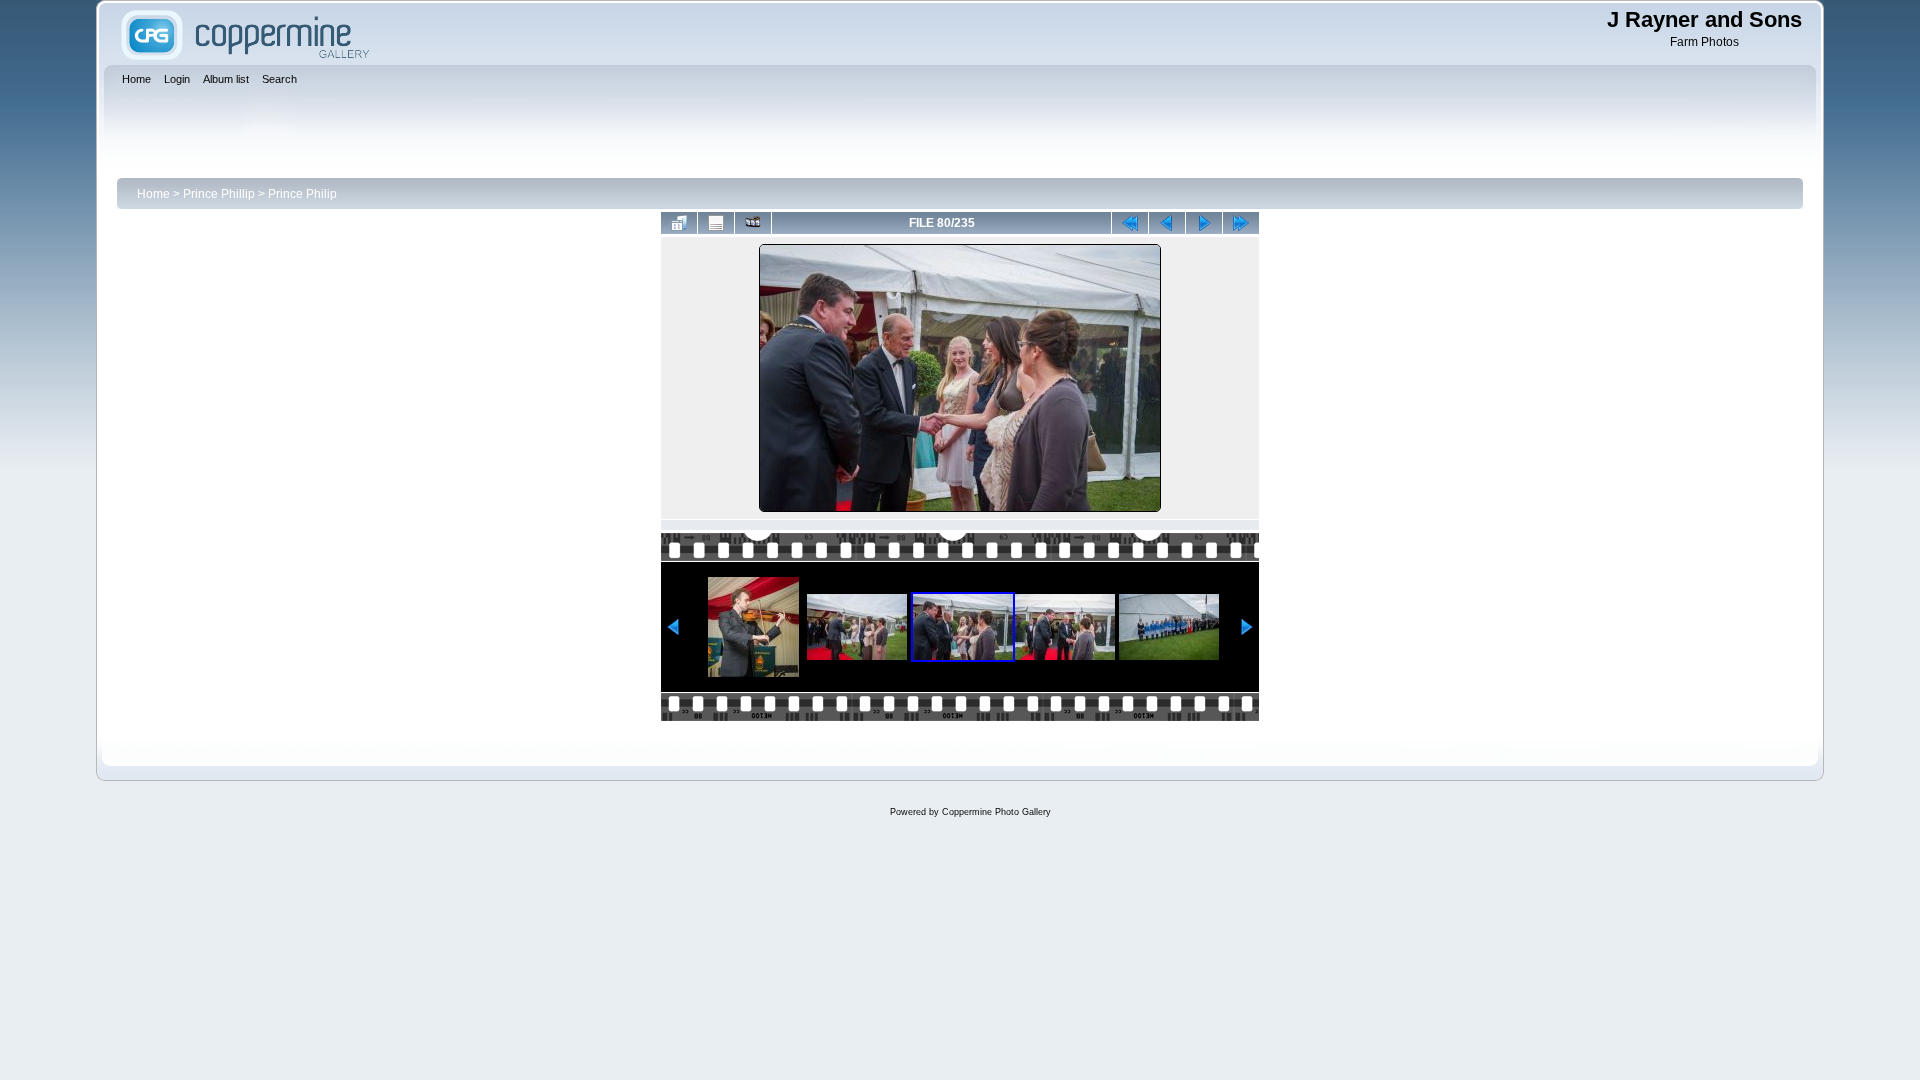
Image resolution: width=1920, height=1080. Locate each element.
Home (153, 194)
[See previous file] (1167, 223)
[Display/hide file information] (716, 223)
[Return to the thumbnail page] (679, 223)
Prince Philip (302, 194)
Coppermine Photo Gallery (996, 812)
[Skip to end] (1241, 223)
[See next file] (1204, 223)
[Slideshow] (753, 223)
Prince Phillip (219, 194)
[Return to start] (1130, 223)
